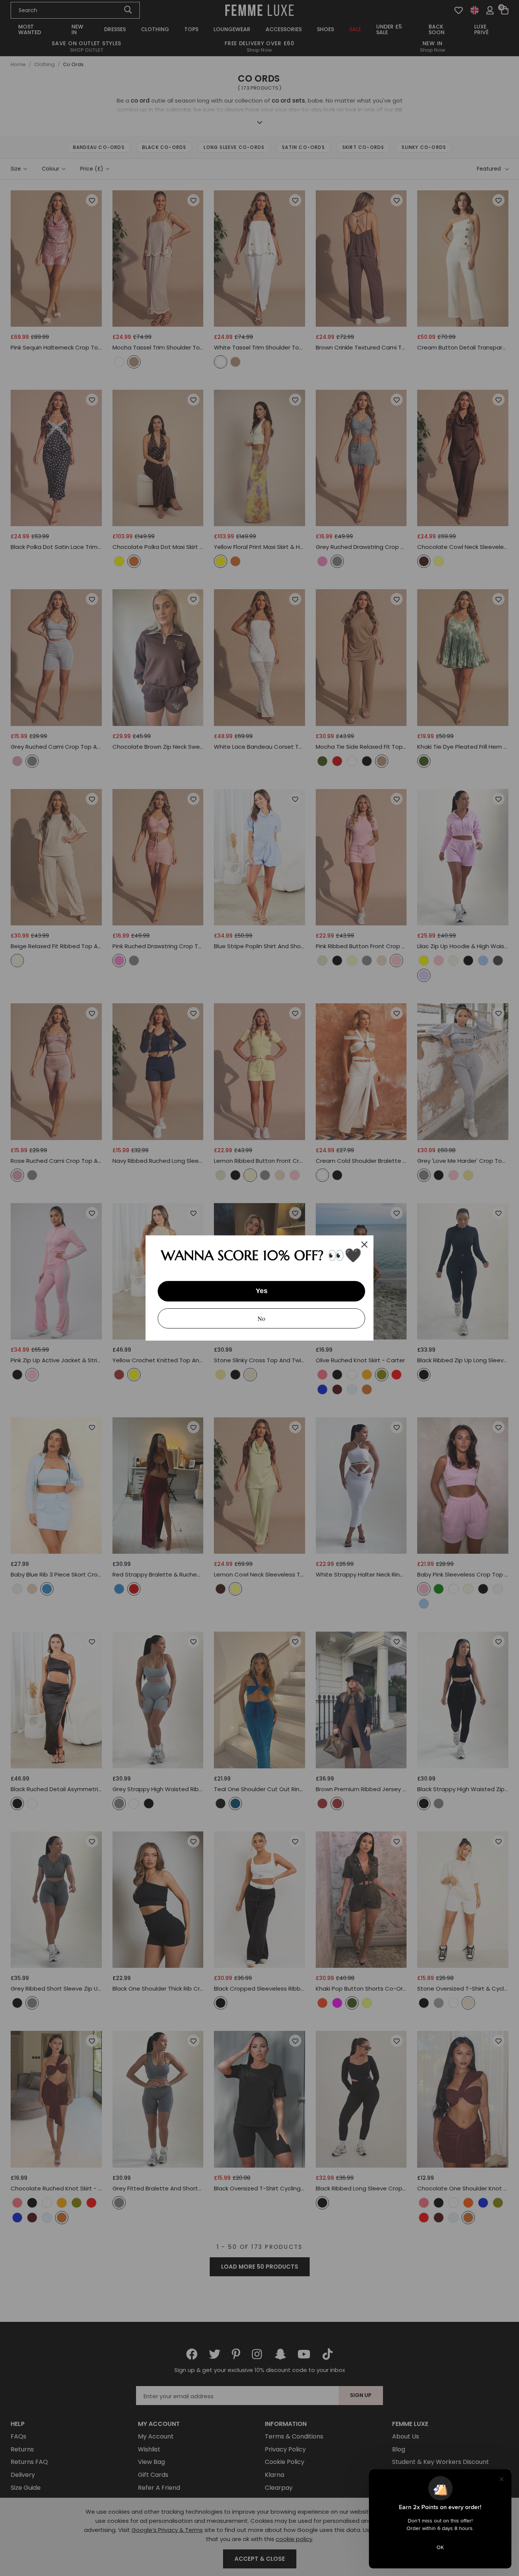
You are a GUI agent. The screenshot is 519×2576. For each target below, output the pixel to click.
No (261, 1318)
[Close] (364, 1245)
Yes (262, 1291)
